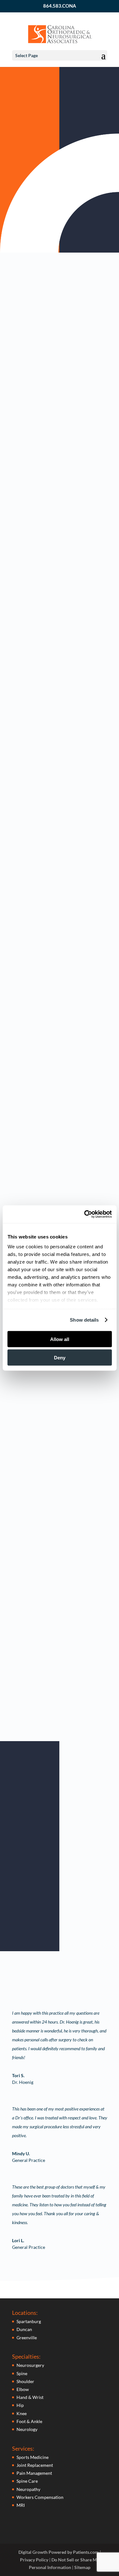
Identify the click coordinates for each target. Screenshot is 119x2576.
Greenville (27, 2338)
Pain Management (34, 2473)
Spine (22, 2373)
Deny (60, 1358)
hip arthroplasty (46, 312)
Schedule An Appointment (68, 1934)
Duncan (24, 2329)
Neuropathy (28, 2489)
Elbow (23, 2389)
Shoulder (25, 2381)
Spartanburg (29, 2321)
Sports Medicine (33, 2457)
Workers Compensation (40, 2497)
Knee (22, 2413)
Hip (20, 2405)
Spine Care (27, 2481)
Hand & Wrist (30, 2397)
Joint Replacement (35, 2465)
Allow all (60, 1339)
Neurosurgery (30, 2365)
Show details (84, 1320)
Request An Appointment (56, 215)
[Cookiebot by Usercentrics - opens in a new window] (85, 1214)
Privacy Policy (34, 2560)
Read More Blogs (56, 1728)
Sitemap (82, 2567)
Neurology (27, 2429)
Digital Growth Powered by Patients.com (59, 2552)
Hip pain (28, 410)
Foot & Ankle (29, 2421)
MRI (21, 2505)
